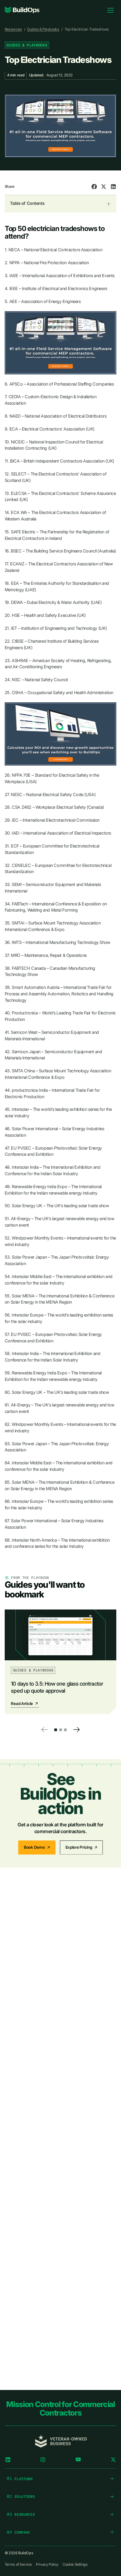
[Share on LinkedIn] (113, 187)
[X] (113, 2460)
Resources (13, 29)
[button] (56, 1730)
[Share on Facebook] (94, 187)
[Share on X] (104, 187)
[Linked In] (8, 2460)
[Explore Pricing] (81, 1848)
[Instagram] (43, 2460)
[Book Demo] (37, 1848)
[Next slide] (77, 1730)
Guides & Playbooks (43, 29)
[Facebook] (78, 2460)
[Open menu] (110, 10)
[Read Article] (60, 1662)
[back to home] (22, 10)
